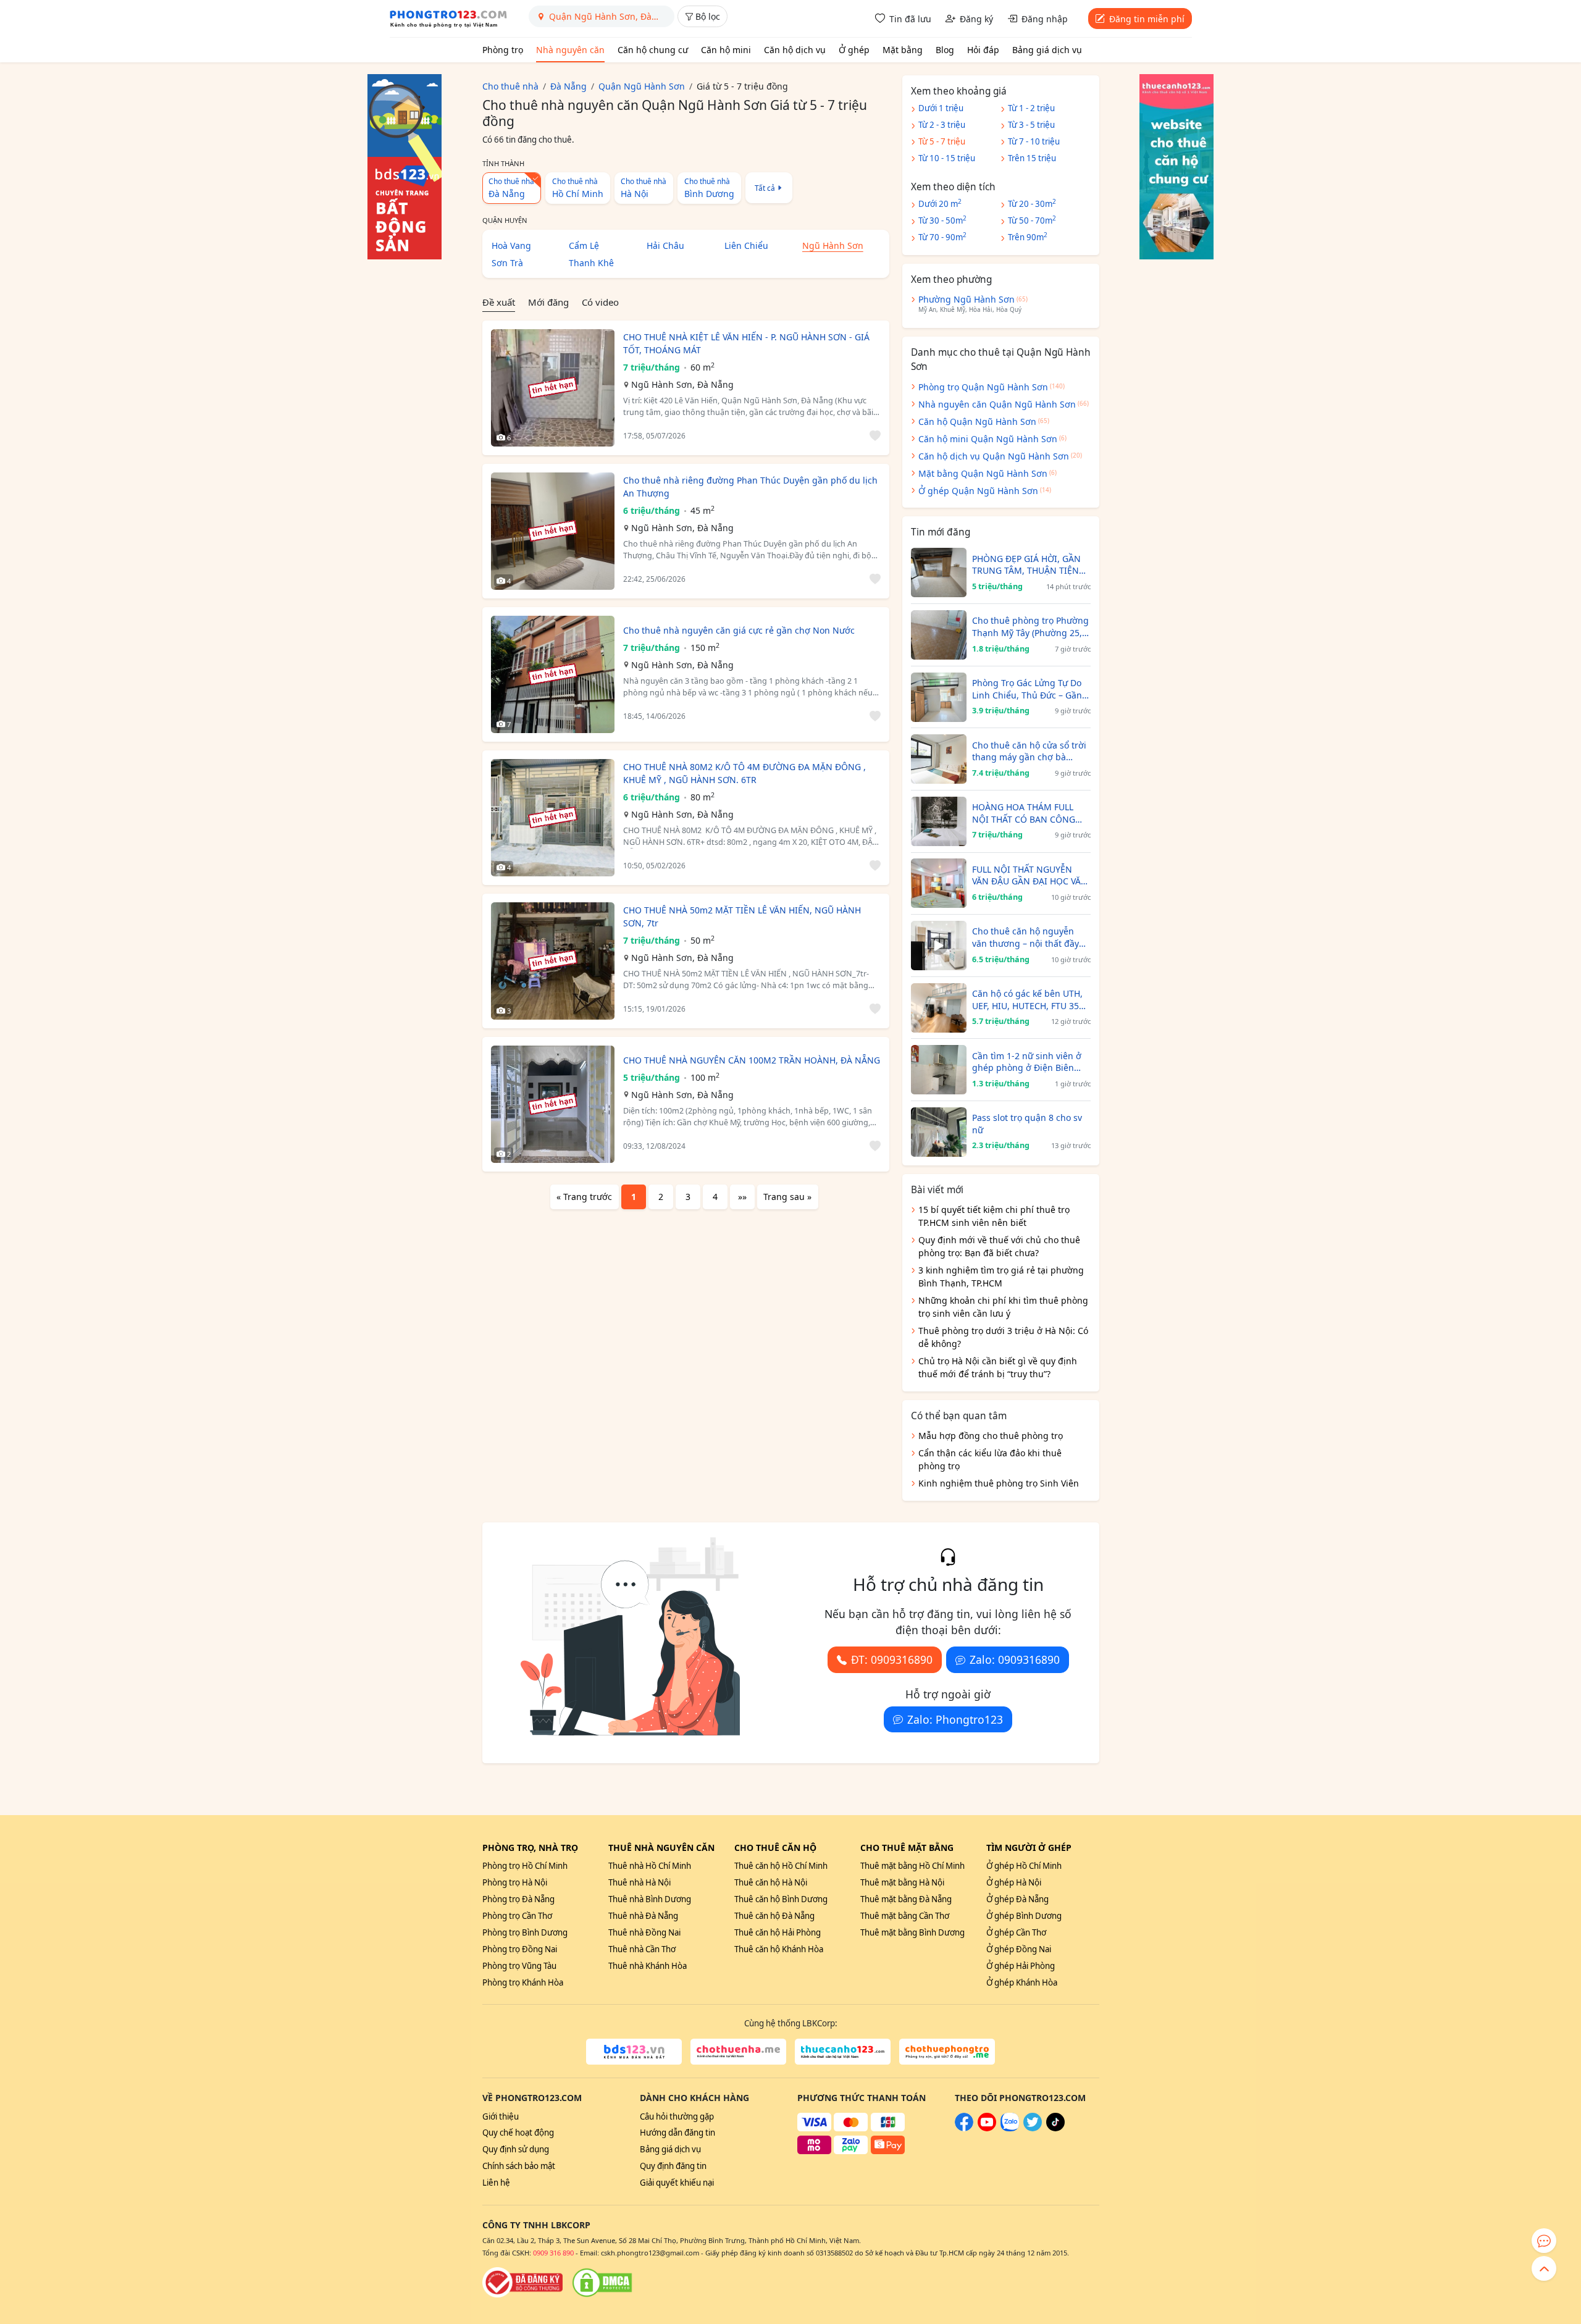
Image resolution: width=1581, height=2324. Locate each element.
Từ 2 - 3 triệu (942, 125)
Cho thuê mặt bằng (907, 1848)
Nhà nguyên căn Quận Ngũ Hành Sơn (997, 404)
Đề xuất (499, 302)
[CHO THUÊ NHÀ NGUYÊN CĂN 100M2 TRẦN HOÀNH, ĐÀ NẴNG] (553, 1104)
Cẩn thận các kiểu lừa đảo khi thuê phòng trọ (990, 1459)
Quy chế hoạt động (518, 2133)
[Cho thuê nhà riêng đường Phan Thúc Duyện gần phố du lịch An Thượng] (553, 531)
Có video (600, 302)
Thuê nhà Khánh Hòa (648, 1966)
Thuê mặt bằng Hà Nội (902, 1882)
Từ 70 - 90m (942, 237)
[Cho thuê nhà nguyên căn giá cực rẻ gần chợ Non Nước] (553, 674)
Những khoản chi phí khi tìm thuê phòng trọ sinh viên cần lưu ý (1003, 1307)
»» (742, 1197)
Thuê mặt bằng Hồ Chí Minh (912, 1866)
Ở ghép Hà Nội (1014, 1882)
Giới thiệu (501, 2116)
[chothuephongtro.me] (947, 2052)
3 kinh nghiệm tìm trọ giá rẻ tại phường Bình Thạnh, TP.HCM (1001, 1277)
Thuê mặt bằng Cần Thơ (905, 1916)
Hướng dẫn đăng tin (677, 2133)
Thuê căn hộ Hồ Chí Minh (781, 1866)
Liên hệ (496, 2183)
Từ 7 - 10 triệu (1034, 141)
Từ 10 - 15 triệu (947, 158)
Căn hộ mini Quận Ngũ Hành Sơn (988, 439)
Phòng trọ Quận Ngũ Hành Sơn (983, 387)
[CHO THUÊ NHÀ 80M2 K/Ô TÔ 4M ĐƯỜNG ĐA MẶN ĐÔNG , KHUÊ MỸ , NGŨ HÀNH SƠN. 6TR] (553, 818)
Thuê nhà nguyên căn (661, 1848)
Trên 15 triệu (1032, 158)
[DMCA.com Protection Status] (602, 2283)
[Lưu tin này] (873, 436)
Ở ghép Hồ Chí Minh (1024, 1866)
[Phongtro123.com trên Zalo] (1010, 2128)
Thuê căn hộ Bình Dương (781, 1899)
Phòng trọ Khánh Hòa (523, 1982)
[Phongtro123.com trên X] (1033, 2128)
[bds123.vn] (634, 2052)
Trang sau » (787, 1197)
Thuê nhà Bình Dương (650, 1899)
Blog (945, 50)
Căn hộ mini (726, 50)
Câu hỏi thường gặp (677, 2116)
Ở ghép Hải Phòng (1021, 1966)
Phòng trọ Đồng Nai (520, 1949)
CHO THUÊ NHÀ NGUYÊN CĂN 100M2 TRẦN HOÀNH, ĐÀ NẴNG (752, 1060)
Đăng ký (976, 19)
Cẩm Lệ (584, 245)
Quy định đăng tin (673, 2166)
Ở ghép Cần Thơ (1016, 1932)
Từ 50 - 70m (1032, 220)
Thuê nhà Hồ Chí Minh (650, 1866)
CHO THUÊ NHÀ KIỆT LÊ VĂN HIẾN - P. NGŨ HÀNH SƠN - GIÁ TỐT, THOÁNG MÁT (746, 343)
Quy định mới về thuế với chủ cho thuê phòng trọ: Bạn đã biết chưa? (999, 1246)
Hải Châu (665, 245)
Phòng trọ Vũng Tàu (519, 1966)
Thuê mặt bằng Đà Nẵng (906, 1899)
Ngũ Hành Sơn (833, 245)
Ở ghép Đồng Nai (1019, 1949)
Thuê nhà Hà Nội (640, 1882)
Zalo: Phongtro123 (955, 1719)
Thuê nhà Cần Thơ (642, 1949)
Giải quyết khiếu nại (677, 2183)
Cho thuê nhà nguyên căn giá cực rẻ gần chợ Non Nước (739, 630)
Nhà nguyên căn (570, 50)
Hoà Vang (511, 245)
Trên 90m (1028, 237)
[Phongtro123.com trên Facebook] (964, 2128)
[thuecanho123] (843, 2052)
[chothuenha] (738, 2052)
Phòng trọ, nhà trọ (530, 1848)
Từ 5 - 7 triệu (942, 141)
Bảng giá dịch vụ (1047, 50)
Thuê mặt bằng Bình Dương (912, 1932)
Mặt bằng (903, 50)
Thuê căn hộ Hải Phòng (778, 1932)
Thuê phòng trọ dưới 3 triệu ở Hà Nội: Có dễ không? (1003, 1337)
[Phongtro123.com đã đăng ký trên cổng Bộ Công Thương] (522, 2283)
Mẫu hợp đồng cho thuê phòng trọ (991, 1436)
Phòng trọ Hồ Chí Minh (525, 1866)
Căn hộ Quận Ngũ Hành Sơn (977, 422)
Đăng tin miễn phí (1147, 19)
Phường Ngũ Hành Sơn (967, 299)
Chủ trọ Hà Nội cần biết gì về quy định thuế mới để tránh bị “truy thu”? (998, 1367)
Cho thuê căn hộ (775, 1848)
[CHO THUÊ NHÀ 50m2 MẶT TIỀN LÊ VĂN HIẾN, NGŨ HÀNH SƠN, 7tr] (553, 961)
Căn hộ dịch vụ (795, 50)
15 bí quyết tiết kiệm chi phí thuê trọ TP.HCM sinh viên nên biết (994, 1216)
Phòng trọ (503, 50)
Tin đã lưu (910, 19)
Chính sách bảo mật (519, 2166)
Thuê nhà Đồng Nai (644, 1932)
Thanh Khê (591, 263)
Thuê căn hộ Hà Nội (771, 1882)
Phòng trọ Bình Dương (525, 1932)
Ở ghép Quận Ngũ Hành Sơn (978, 491)
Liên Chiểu (746, 245)
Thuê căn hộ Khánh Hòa (779, 1949)
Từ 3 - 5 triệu (1031, 125)
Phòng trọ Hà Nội (515, 1882)
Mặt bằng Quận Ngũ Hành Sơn (983, 473)
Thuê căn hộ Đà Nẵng (774, 1916)
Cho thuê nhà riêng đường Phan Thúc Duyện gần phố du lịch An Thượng (750, 487)
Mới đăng (548, 302)
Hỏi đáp (983, 50)
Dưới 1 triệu (941, 108)
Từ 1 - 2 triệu (1031, 108)
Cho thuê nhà (578, 188)
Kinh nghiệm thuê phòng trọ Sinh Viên (999, 1483)
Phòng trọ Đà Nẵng (518, 1899)
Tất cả (765, 188)
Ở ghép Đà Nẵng (1017, 1899)
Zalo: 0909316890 (1015, 1659)
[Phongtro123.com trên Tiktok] (1055, 2128)
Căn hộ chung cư (653, 50)
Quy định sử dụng (516, 2149)
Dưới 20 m (940, 203)
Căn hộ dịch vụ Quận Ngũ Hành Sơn (994, 456)
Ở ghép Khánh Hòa (1022, 1982)
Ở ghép (854, 50)
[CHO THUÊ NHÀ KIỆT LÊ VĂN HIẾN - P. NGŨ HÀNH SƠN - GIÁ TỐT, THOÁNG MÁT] (553, 388)
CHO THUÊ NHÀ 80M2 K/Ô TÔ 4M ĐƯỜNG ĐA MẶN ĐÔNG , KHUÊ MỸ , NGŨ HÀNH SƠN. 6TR (744, 773)
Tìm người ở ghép (1029, 1848)
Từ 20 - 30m (1032, 203)
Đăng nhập (1045, 19)
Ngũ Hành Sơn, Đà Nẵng (682, 384)
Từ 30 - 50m (942, 220)
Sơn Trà (507, 263)
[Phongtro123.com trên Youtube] (987, 2128)
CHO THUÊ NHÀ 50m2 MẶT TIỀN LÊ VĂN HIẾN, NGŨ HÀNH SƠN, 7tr (742, 917)
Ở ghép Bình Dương (1024, 1916)
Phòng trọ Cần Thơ (517, 1916)
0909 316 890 (553, 2253)
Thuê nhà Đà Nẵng (643, 1916)
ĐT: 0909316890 (892, 1659)
